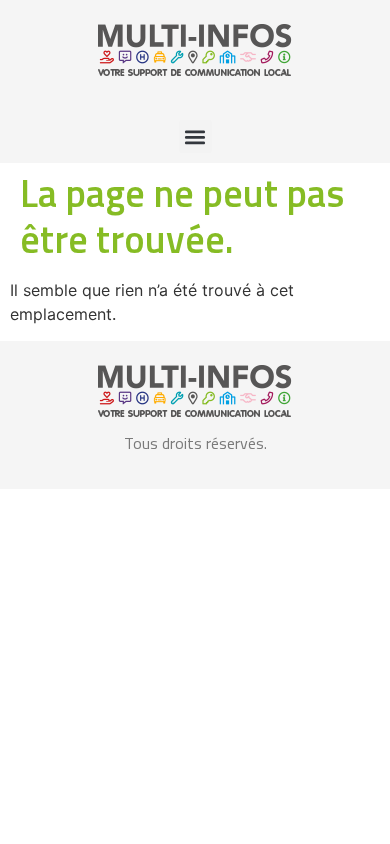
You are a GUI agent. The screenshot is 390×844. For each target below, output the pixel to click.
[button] (195, 136)
